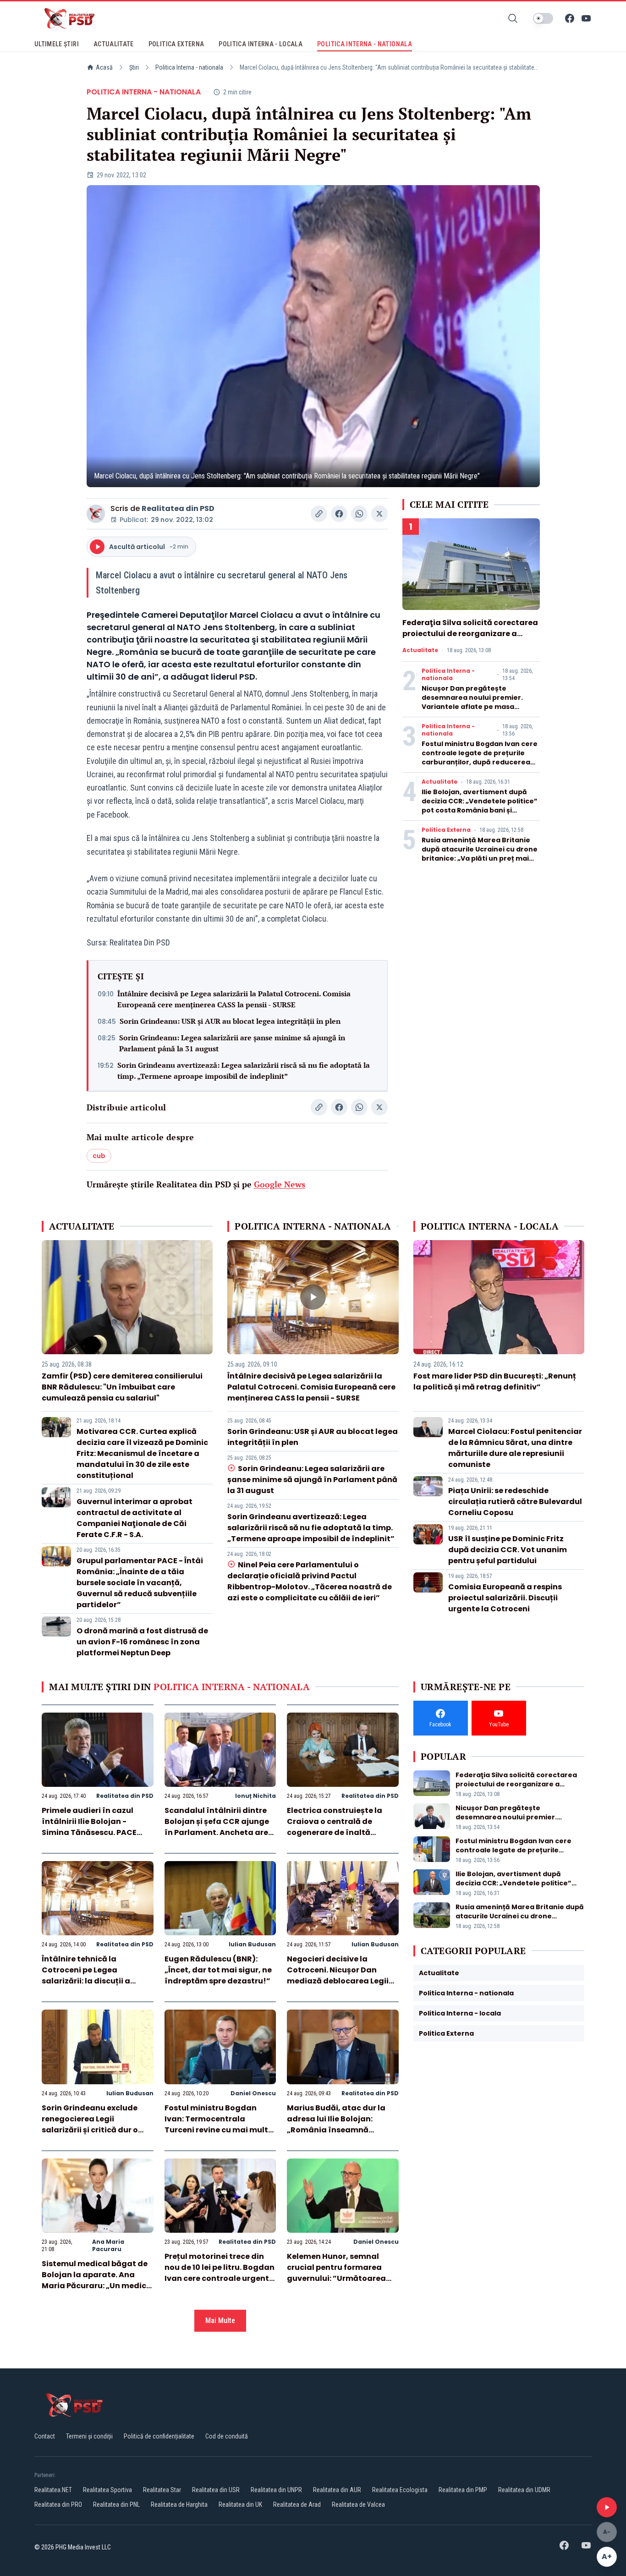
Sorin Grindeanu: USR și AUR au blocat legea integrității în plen (230, 1021)
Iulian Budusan (252, 1944)
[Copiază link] (319, 514)
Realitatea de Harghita (179, 2505)
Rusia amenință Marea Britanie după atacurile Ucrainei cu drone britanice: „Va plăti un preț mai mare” (480, 854)
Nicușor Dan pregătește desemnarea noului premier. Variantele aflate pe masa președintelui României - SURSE (476, 702)
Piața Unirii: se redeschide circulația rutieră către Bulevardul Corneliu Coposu (515, 1502)
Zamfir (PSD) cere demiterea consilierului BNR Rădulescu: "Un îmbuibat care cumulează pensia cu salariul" (122, 1387)
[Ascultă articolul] (607, 2507)
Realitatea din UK (240, 2505)
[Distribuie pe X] (379, 514)
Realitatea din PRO (58, 2505)
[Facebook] (570, 18)
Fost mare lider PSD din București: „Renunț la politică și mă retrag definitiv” (495, 1381)
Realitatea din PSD (178, 508)
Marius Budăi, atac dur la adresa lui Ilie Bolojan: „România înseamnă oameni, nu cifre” (336, 2124)
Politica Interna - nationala (189, 67)
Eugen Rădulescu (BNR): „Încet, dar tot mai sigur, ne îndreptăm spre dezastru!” (218, 1970)
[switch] (543, 18)
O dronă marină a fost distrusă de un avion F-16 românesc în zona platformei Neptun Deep (142, 1642)
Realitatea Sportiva (107, 2490)
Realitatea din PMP (463, 2490)
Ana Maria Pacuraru (108, 2245)
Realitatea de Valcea (358, 2505)
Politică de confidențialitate (159, 2436)
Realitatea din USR (216, 2490)
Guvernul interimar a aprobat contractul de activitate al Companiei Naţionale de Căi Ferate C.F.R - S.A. (135, 1518)
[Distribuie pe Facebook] (339, 514)
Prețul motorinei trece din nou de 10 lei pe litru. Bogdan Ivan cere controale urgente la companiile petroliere (220, 2273)
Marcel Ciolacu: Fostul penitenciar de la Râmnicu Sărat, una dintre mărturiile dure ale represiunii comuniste (515, 1448)
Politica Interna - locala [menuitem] (261, 44)
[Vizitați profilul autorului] (96, 514)
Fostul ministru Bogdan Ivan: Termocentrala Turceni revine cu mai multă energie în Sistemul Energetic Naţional (219, 2130)
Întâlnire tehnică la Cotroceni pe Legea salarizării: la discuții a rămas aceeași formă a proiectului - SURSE (87, 1981)
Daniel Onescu (253, 2093)
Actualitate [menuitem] (114, 44)
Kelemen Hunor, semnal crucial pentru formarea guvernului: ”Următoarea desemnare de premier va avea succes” (337, 2278)
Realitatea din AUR (337, 2490)
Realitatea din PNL (116, 2505)
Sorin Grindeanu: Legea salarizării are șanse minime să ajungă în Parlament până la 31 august (232, 1043)
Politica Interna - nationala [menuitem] (365, 44)
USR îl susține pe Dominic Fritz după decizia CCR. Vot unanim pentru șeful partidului (508, 1550)
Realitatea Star (162, 2490)
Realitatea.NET (53, 2490)
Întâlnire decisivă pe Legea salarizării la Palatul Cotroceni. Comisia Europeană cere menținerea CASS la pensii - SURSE (234, 999)
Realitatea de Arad (297, 2505)
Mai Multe (220, 2321)
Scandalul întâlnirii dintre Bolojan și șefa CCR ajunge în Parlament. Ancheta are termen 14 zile (217, 1827)
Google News (280, 1184)
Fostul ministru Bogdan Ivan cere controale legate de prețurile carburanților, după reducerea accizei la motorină (480, 758)
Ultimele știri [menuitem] (57, 44)
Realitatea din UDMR (524, 2490)
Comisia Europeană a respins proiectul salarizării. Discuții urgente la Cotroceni (505, 1598)
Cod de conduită (227, 2436)
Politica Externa (446, 830)
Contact (45, 2436)
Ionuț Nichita (255, 1796)
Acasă (104, 67)
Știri (134, 67)
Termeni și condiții (89, 2436)
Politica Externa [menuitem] (176, 44)
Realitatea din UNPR (276, 2490)
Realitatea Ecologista (400, 2490)
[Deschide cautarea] (513, 18)
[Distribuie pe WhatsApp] (359, 514)
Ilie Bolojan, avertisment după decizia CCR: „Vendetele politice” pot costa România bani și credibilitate (480, 806)
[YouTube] (586, 18)
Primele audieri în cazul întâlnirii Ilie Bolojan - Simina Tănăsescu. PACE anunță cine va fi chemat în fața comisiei (95, 1832)
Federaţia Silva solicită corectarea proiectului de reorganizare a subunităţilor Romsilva (470, 634)
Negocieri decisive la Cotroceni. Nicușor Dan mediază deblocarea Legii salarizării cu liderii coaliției (341, 1975)
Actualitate (420, 650)
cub (99, 1156)
